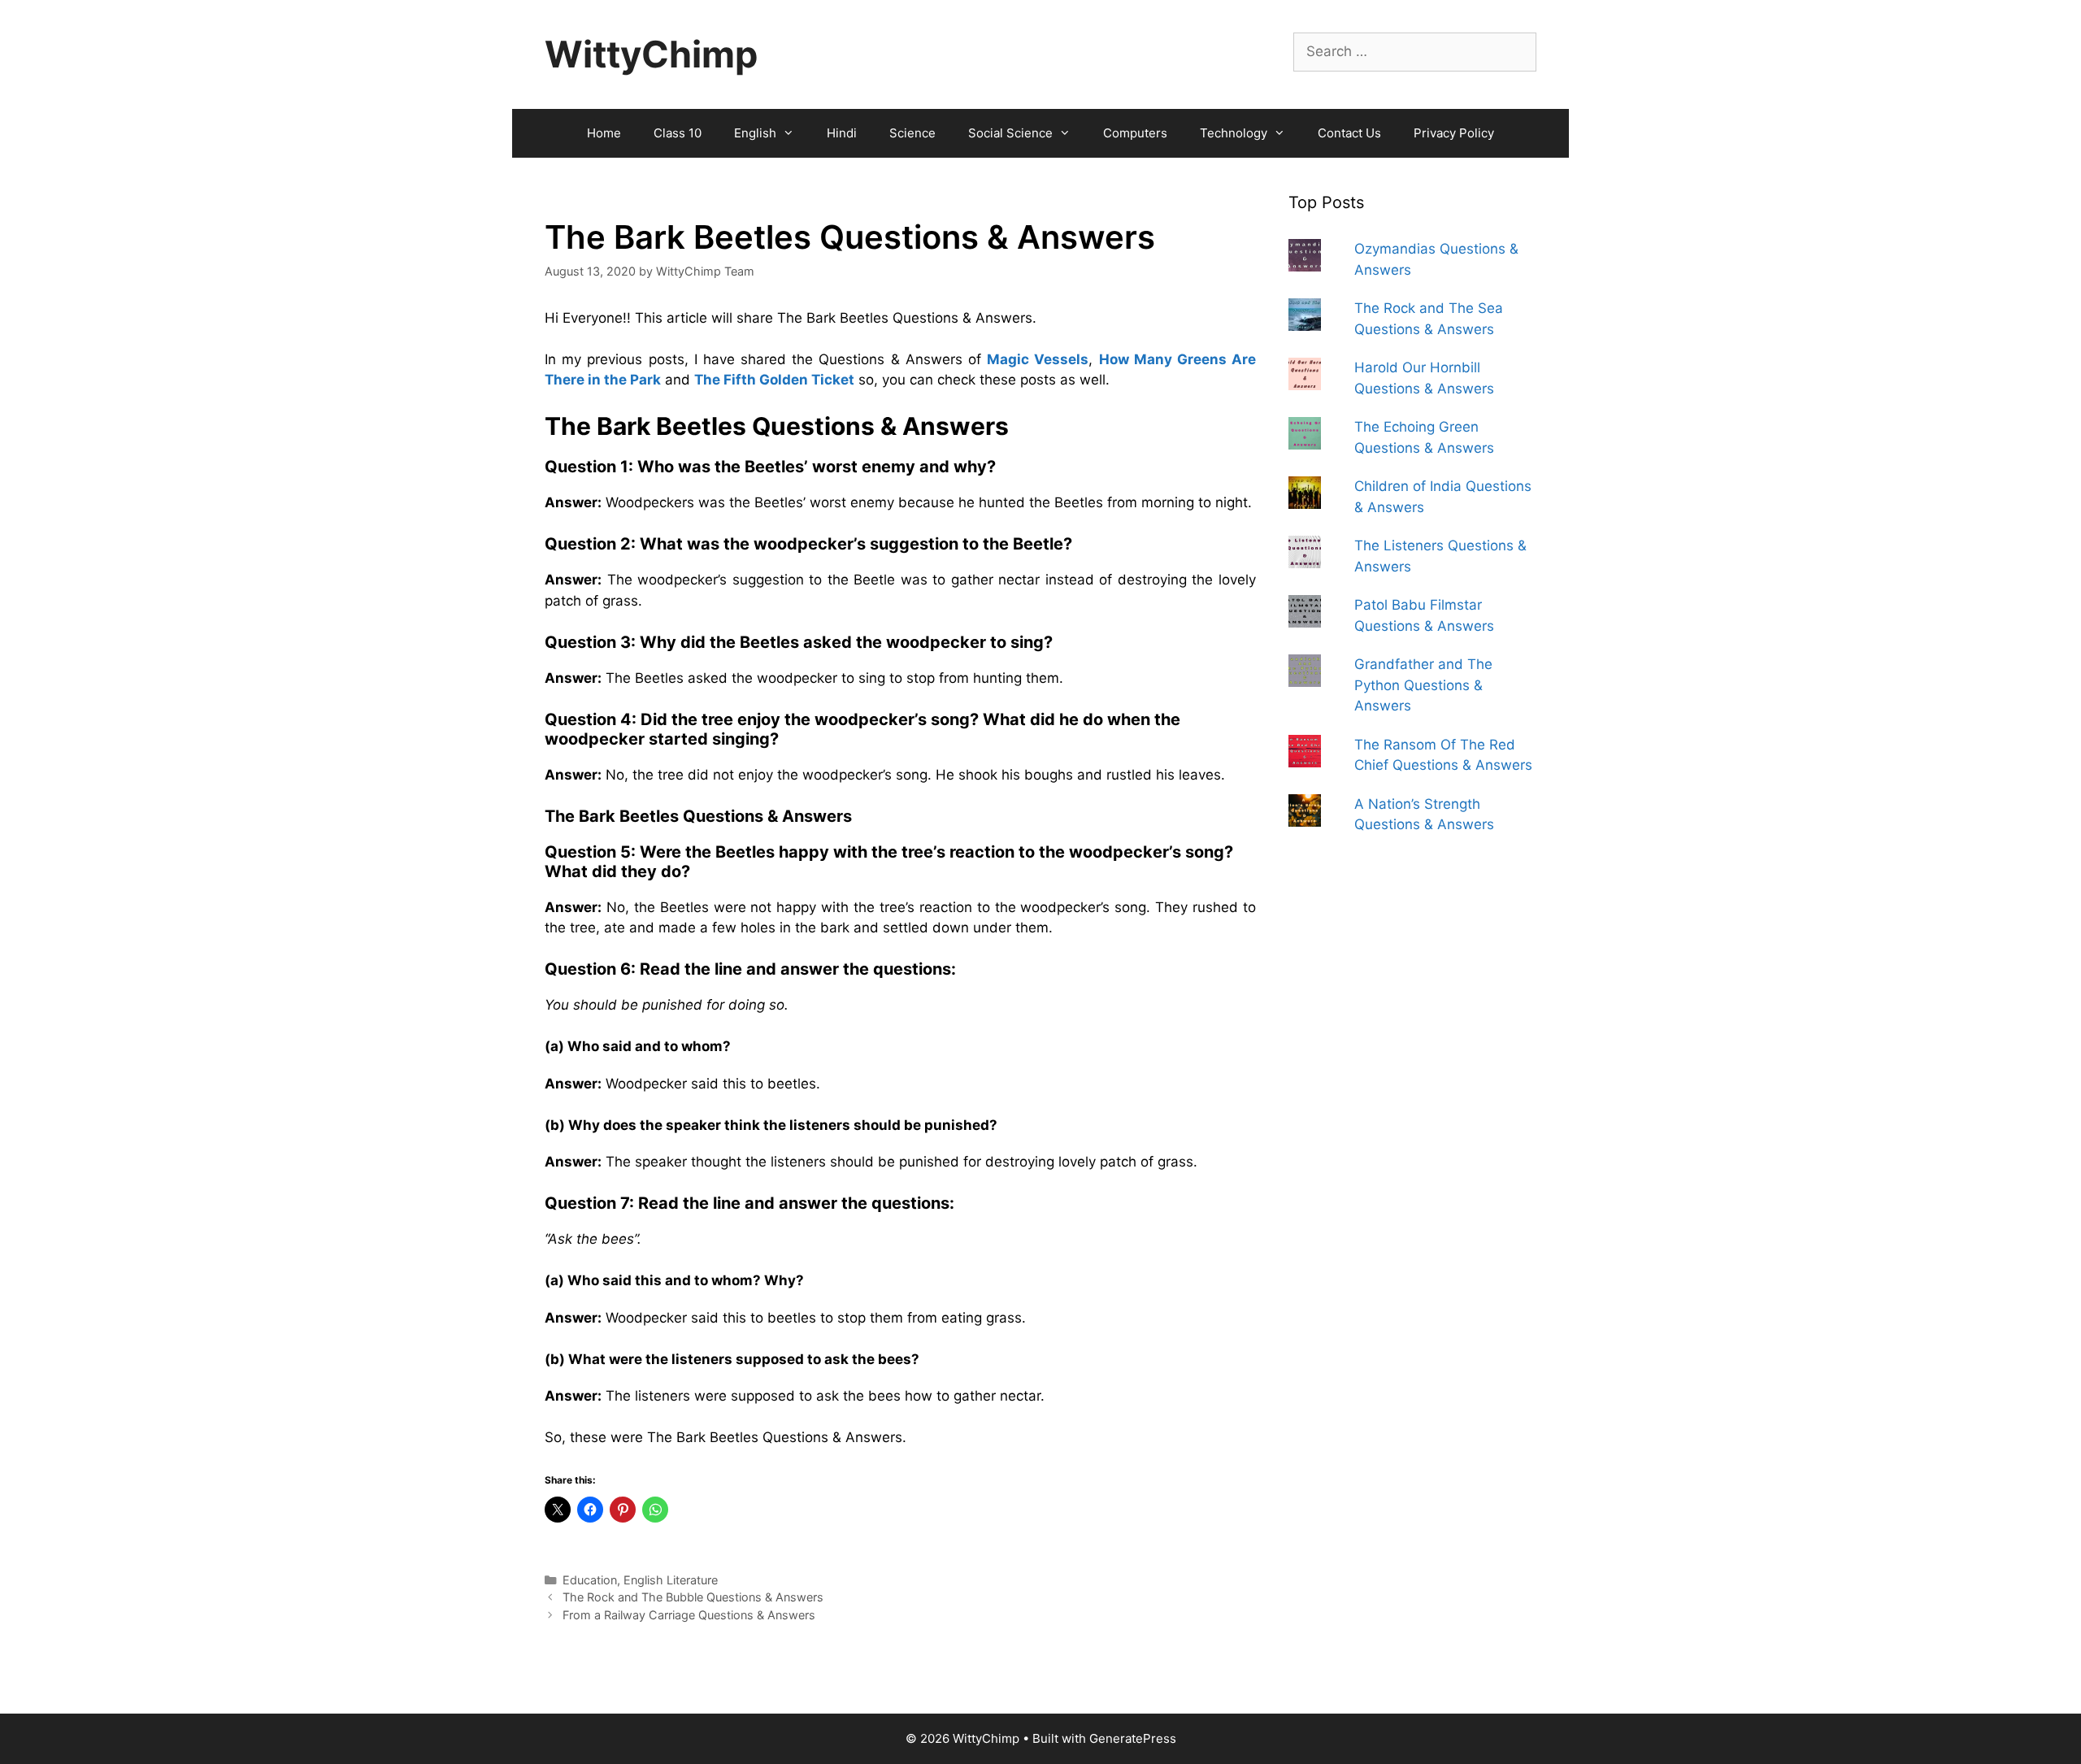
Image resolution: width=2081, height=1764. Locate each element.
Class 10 (678, 133)
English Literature (671, 1580)
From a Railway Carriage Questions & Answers (689, 1615)
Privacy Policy (1454, 133)
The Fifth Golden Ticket (774, 380)
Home (604, 133)
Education (590, 1580)
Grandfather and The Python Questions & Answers (1423, 685)
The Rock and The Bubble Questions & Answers (693, 1597)
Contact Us (1349, 133)
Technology (1234, 133)
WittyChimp (651, 54)
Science (912, 133)
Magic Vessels (1038, 359)
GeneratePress (1133, 1738)
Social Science (1010, 133)
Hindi (842, 133)
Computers (1135, 133)
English (755, 133)
